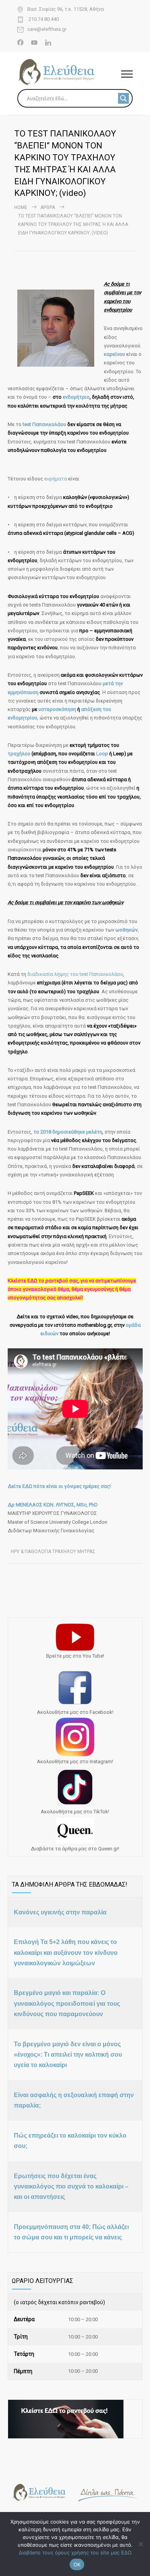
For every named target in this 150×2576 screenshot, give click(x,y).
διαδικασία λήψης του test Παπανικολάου (75, 974)
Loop (102, 754)
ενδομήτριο (76, 397)
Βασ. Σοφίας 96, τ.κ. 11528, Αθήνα (66, 9)
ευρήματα (56, 479)
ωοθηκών (127, 930)
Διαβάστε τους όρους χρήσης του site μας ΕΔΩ (75, 2552)
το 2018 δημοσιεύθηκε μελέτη (68, 1132)
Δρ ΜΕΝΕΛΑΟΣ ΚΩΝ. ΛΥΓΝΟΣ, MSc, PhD (53, 1505)
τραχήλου (20, 754)
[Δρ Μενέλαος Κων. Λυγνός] (69, 72)
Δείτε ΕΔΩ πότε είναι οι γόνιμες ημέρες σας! (59, 1486)
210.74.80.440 (43, 19)
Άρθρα (48, 207)
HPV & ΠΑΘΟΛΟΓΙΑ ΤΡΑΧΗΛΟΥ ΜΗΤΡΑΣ (53, 1552)
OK (77, 2564)
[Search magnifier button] (123, 98)
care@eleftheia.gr (47, 29)
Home (21, 207)
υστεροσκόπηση (58, 709)
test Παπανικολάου (44, 424)
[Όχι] (140, 2544)
